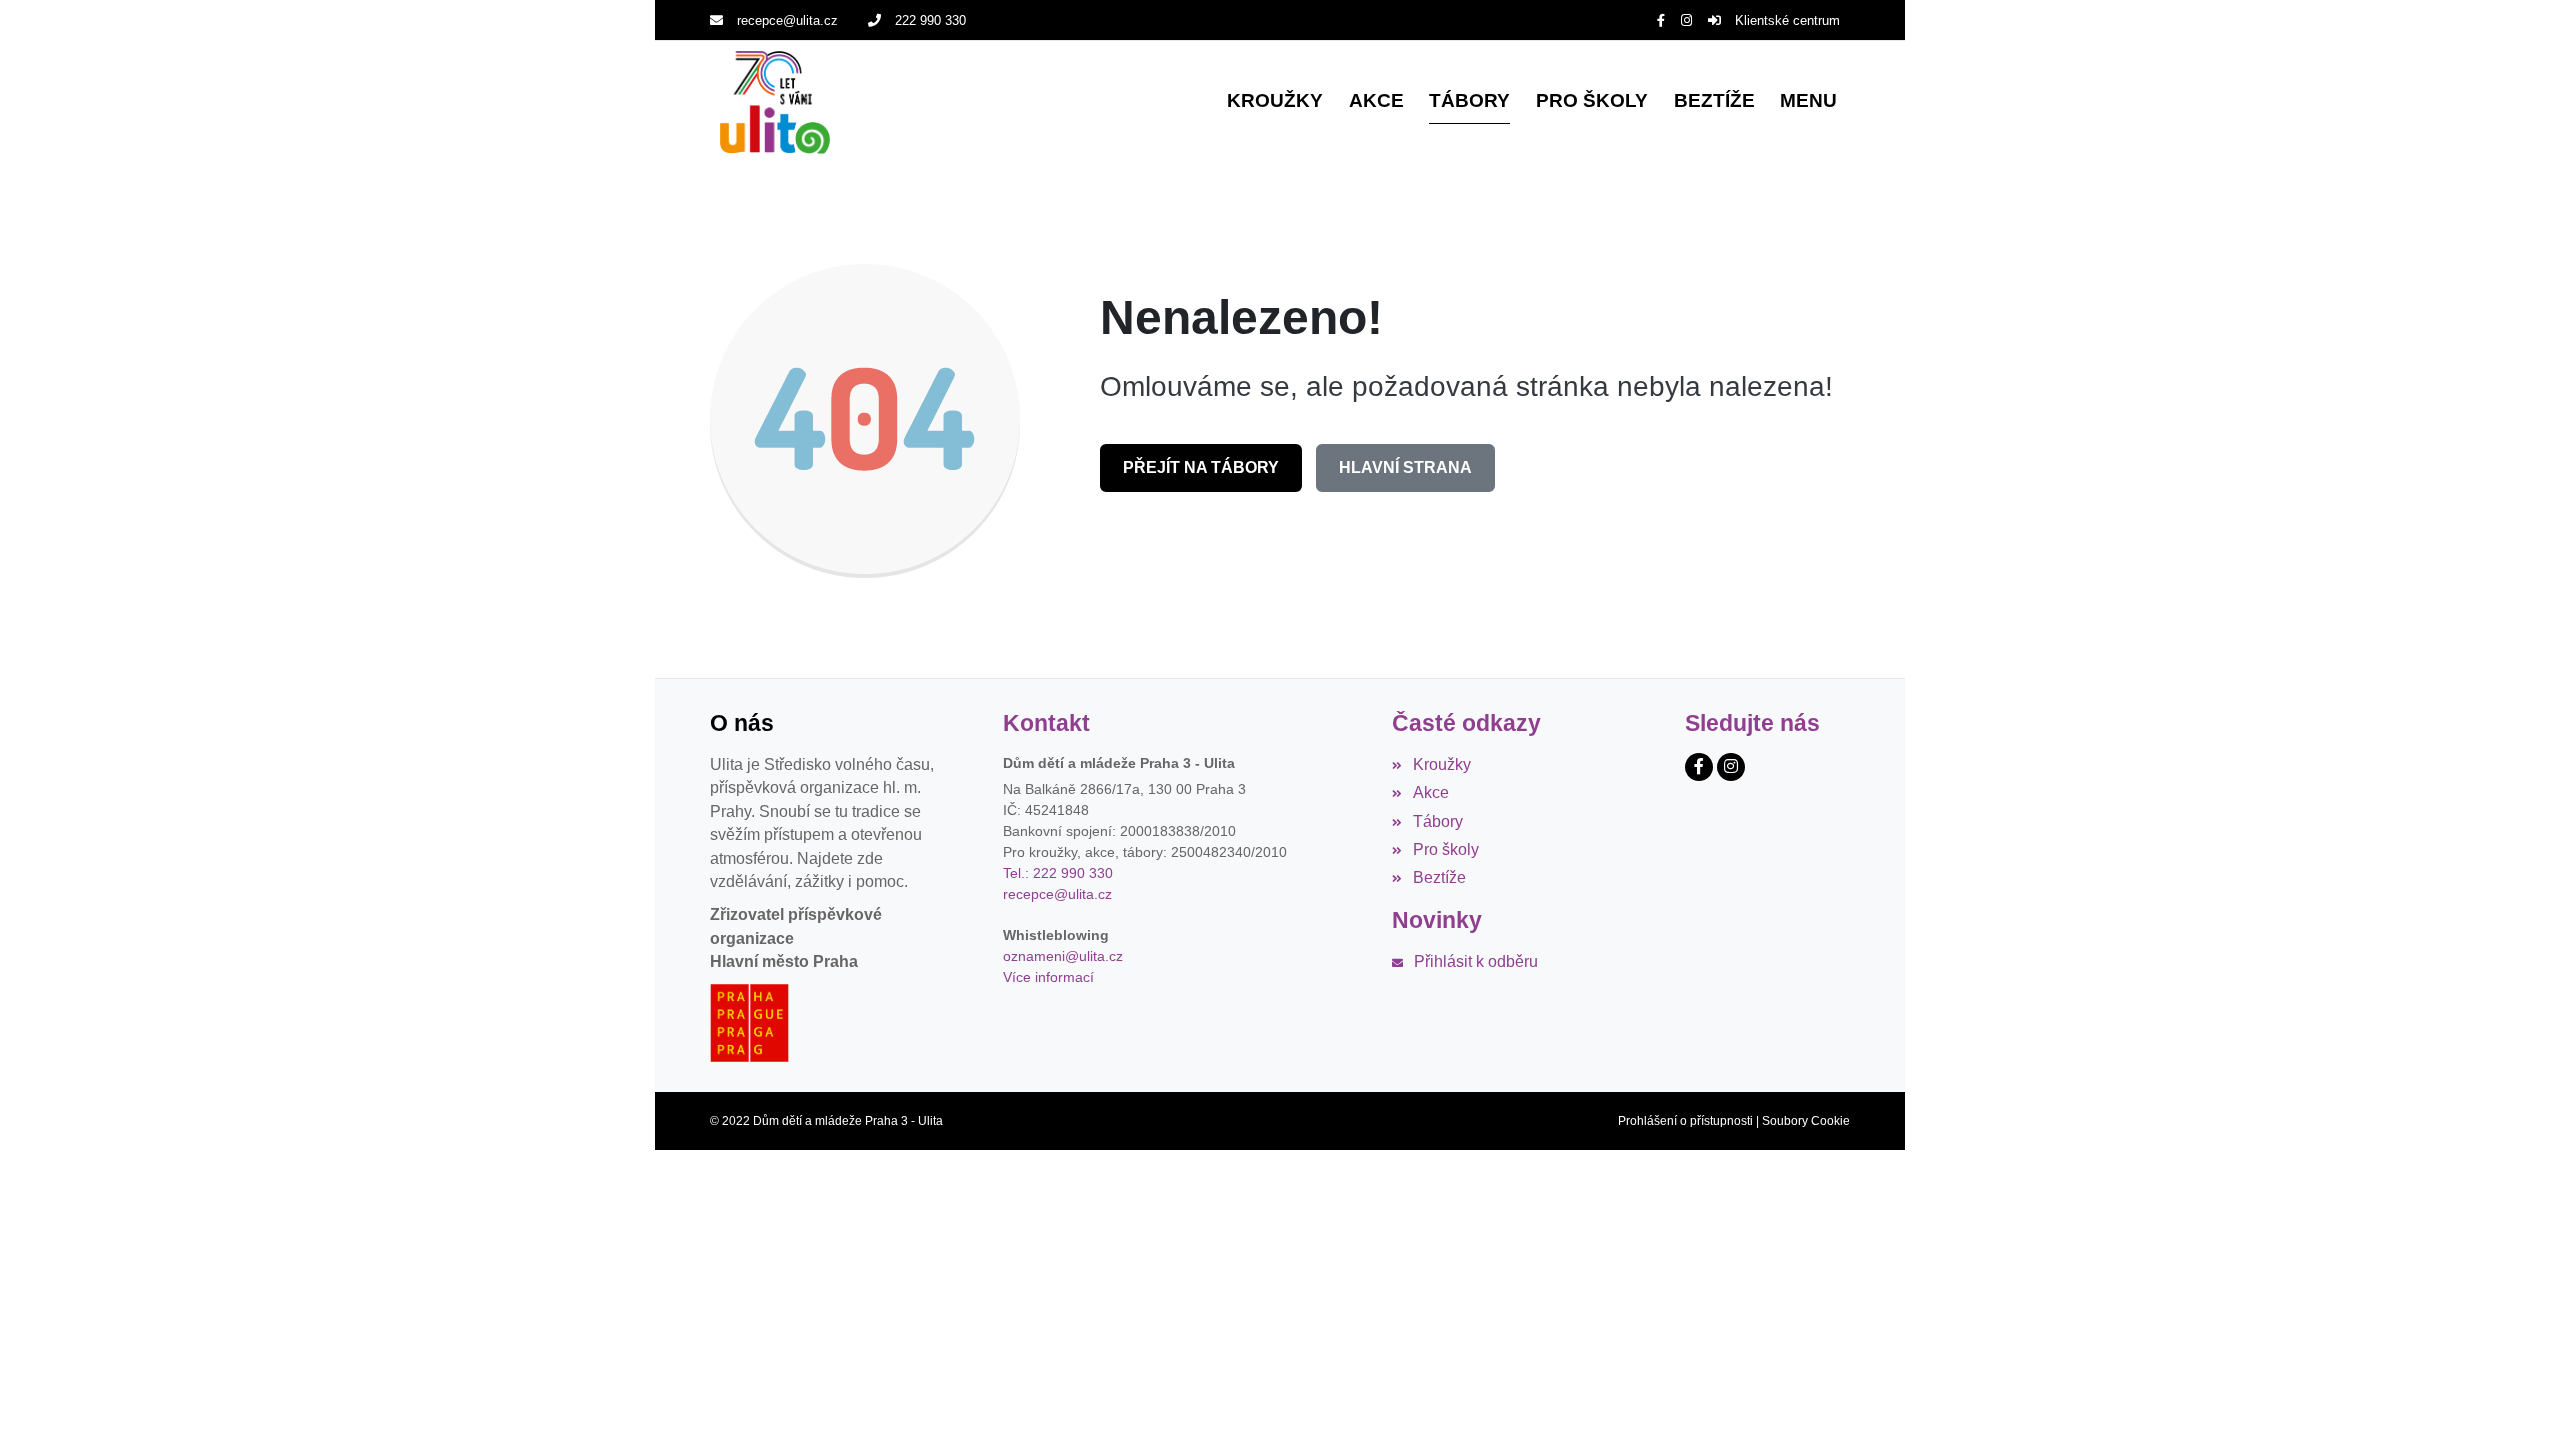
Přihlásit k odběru (1475, 961)
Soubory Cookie (1806, 1121)
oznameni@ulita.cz (1063, 956)
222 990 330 (930, 20)
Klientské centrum (1787, 20)
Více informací (1048, 977)
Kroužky (1441, 764)
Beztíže (1439, 877)
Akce (1430, 792)
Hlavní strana (1405, 467)
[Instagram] (1686, 20)
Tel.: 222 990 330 (1058, 873)
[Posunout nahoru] (2515, 1395)
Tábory (1437, 821)
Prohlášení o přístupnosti (1685, 1121)
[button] (1808, 102)
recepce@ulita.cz (787, 20)
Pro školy (1445, 849)
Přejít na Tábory (1201, 467)
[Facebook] (1661, 20)
